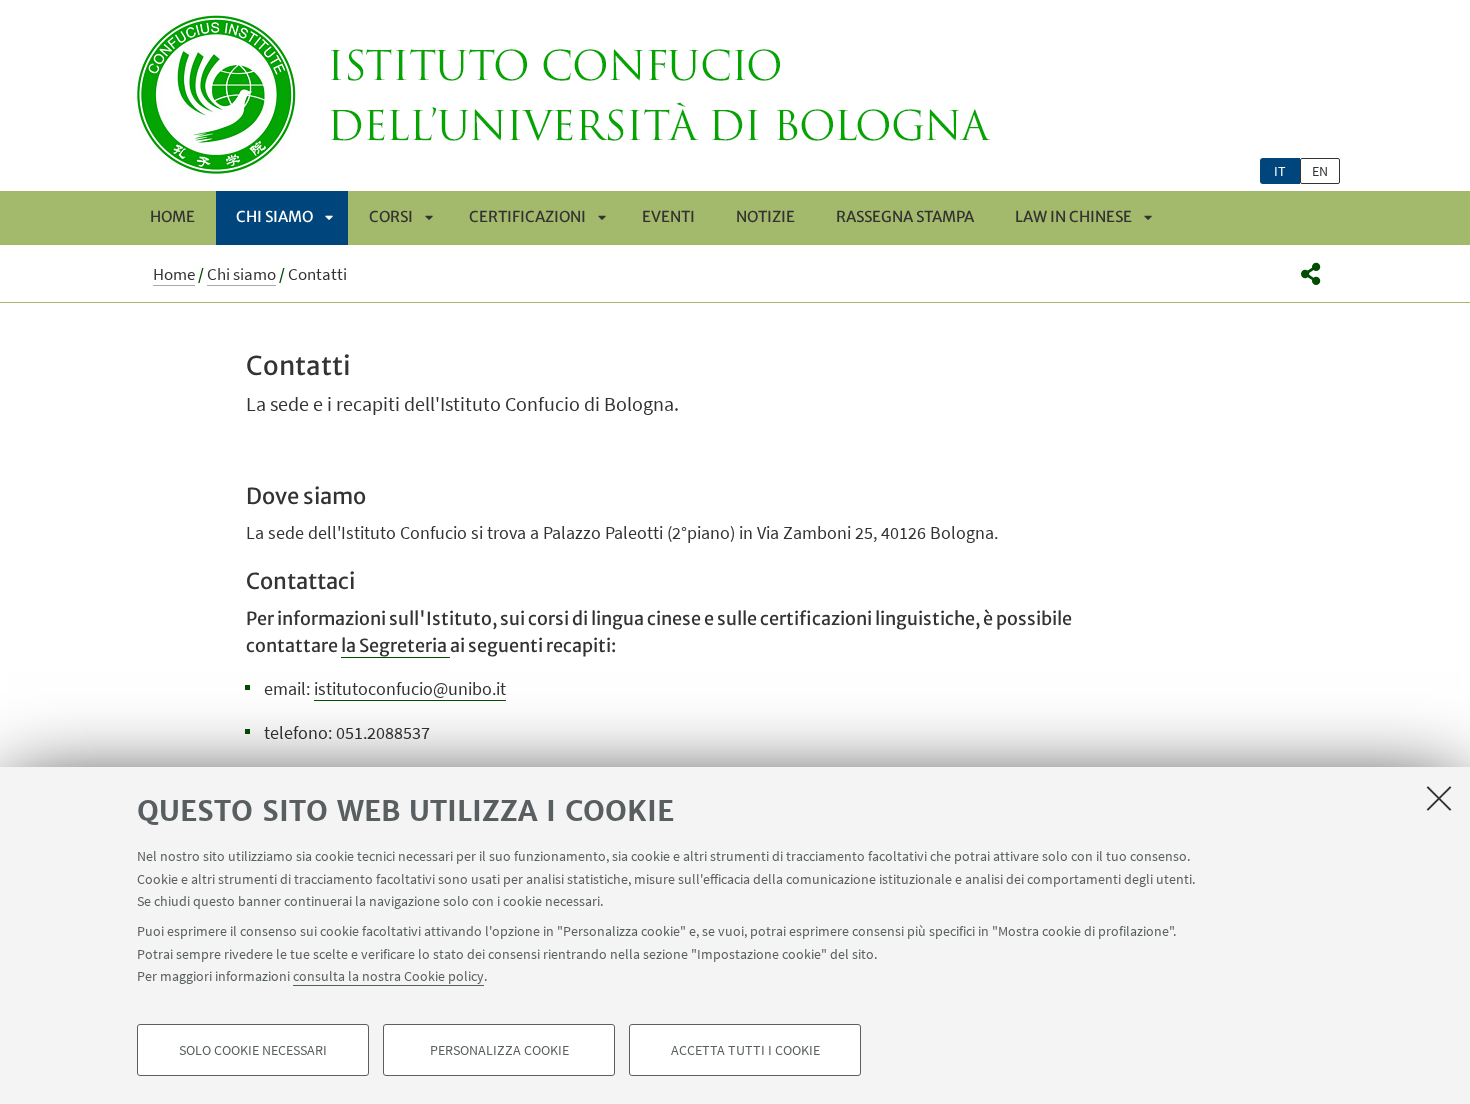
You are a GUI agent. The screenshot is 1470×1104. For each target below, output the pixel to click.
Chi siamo (274, 216)
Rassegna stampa (905, 216)
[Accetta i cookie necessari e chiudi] (1439, 798)
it (1280, 171)
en (1320, 171)
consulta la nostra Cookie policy (388, 976)
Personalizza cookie (499, 1050)
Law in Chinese (1073, 216)
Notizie (765, 216)
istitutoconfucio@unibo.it (410, 688)
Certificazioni (527, 216)
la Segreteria (395, 645)
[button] (1310, 274)
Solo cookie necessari (253, 1050)
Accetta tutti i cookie (745, 1050)
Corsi (391, 216)
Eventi (668, 216)
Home (172, 216)
